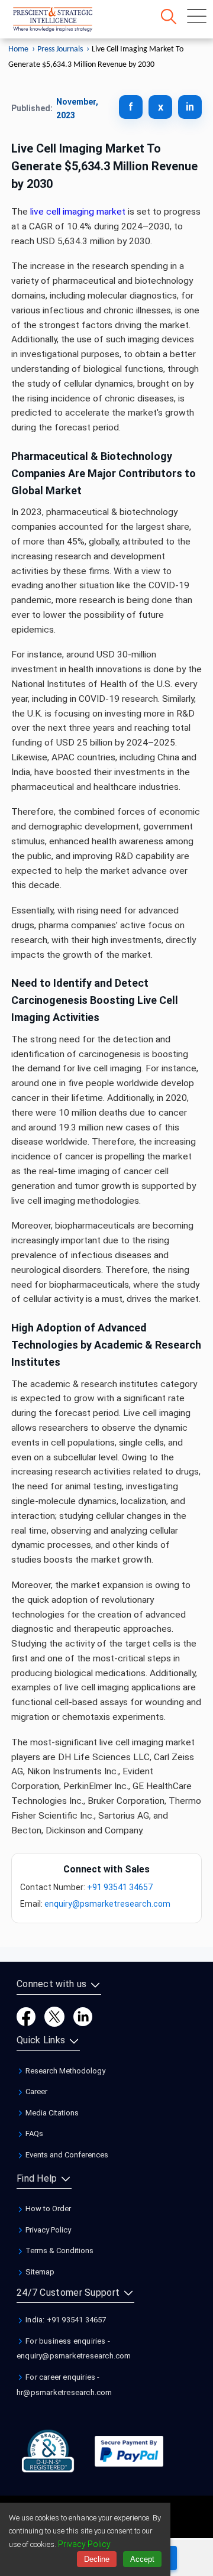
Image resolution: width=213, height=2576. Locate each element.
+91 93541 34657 (120, 1887)
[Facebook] (26, 2016)
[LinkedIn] (83, 2016)
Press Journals (60, 49)
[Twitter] (54, 2016)
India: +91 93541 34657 (65, 2320)
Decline (97, 2559)
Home (18, 49)
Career (35, 2091)
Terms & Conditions (59, 2251)
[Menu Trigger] (197, 16)
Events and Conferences (66, 2155)
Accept (142, 2559)
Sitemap (39, 2272)
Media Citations (51, 2113)
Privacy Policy (47, 2230)
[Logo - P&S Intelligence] (68, 22)
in (190, 107)
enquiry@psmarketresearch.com (107, 1904)
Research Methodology (64, 2071)
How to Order (47, 2209)
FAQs (33, 2133)
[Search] (169, 17)
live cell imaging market (78, 212)
